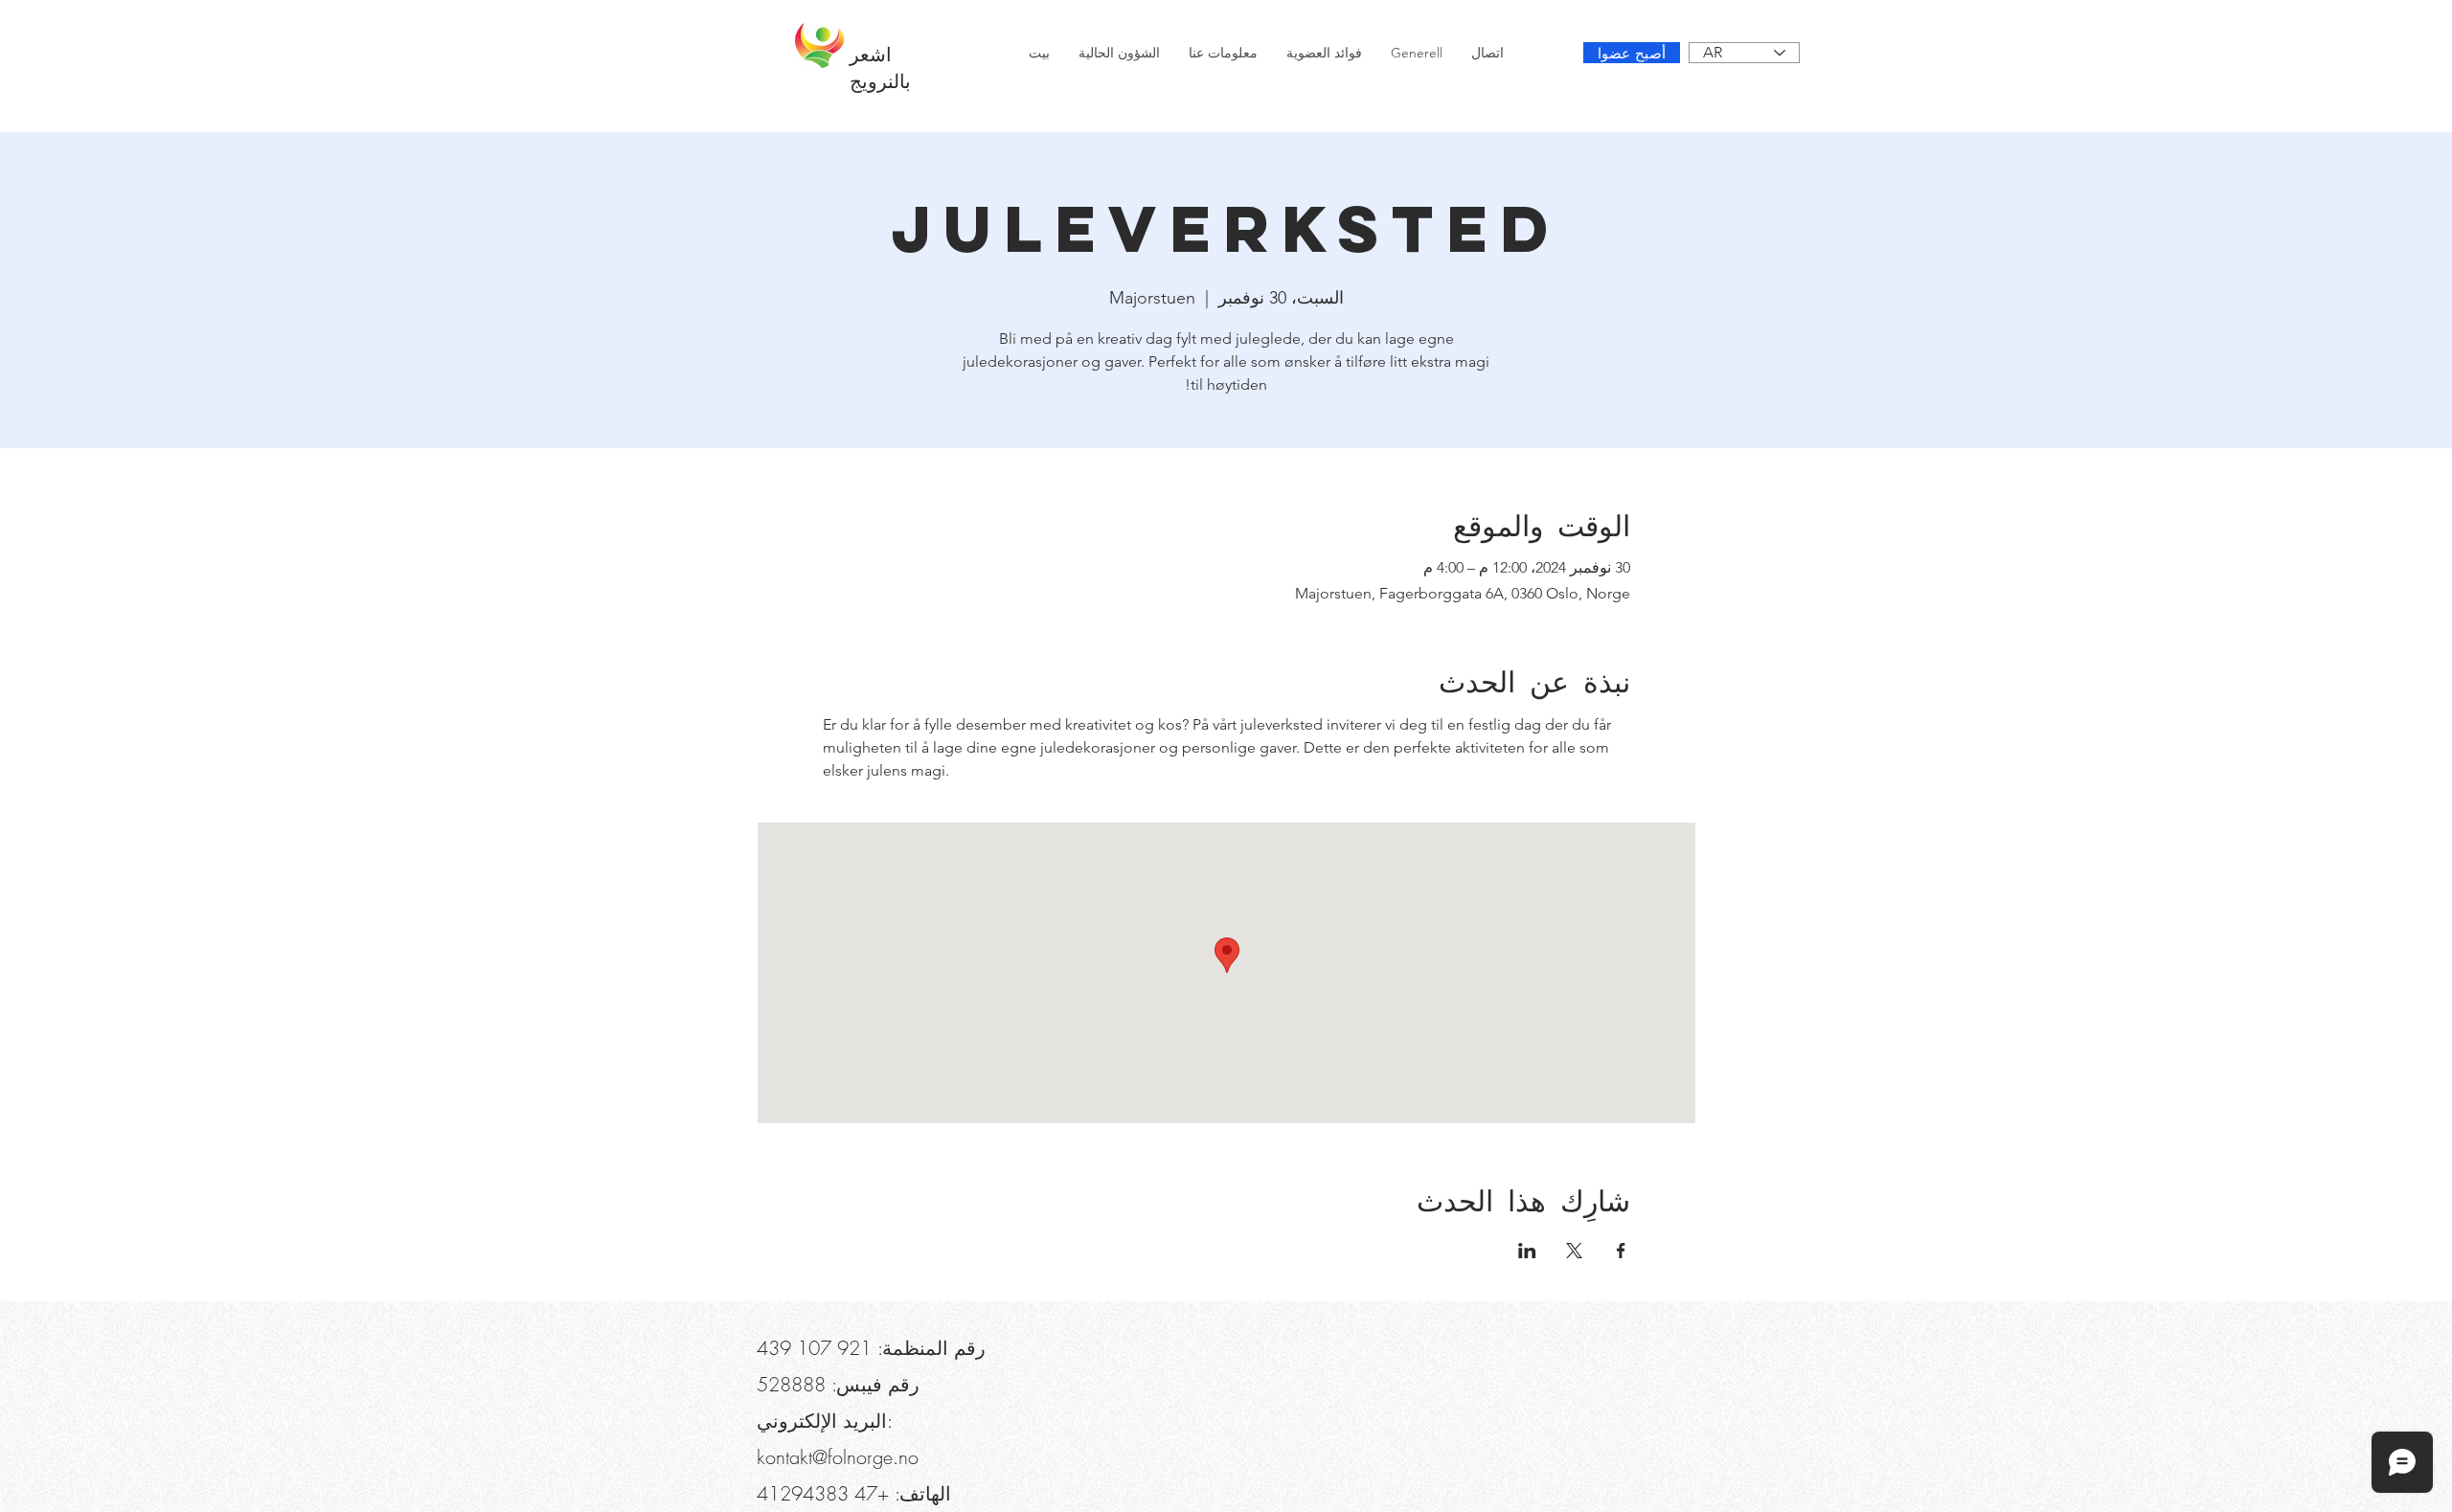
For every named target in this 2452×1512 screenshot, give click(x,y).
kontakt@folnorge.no (838, 1457)
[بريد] (541, 19)
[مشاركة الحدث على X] (1574, 1251)
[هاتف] (787, 19)
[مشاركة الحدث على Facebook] (1621, 1251)
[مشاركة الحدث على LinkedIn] (1527, 1251)
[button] (864, 19)
